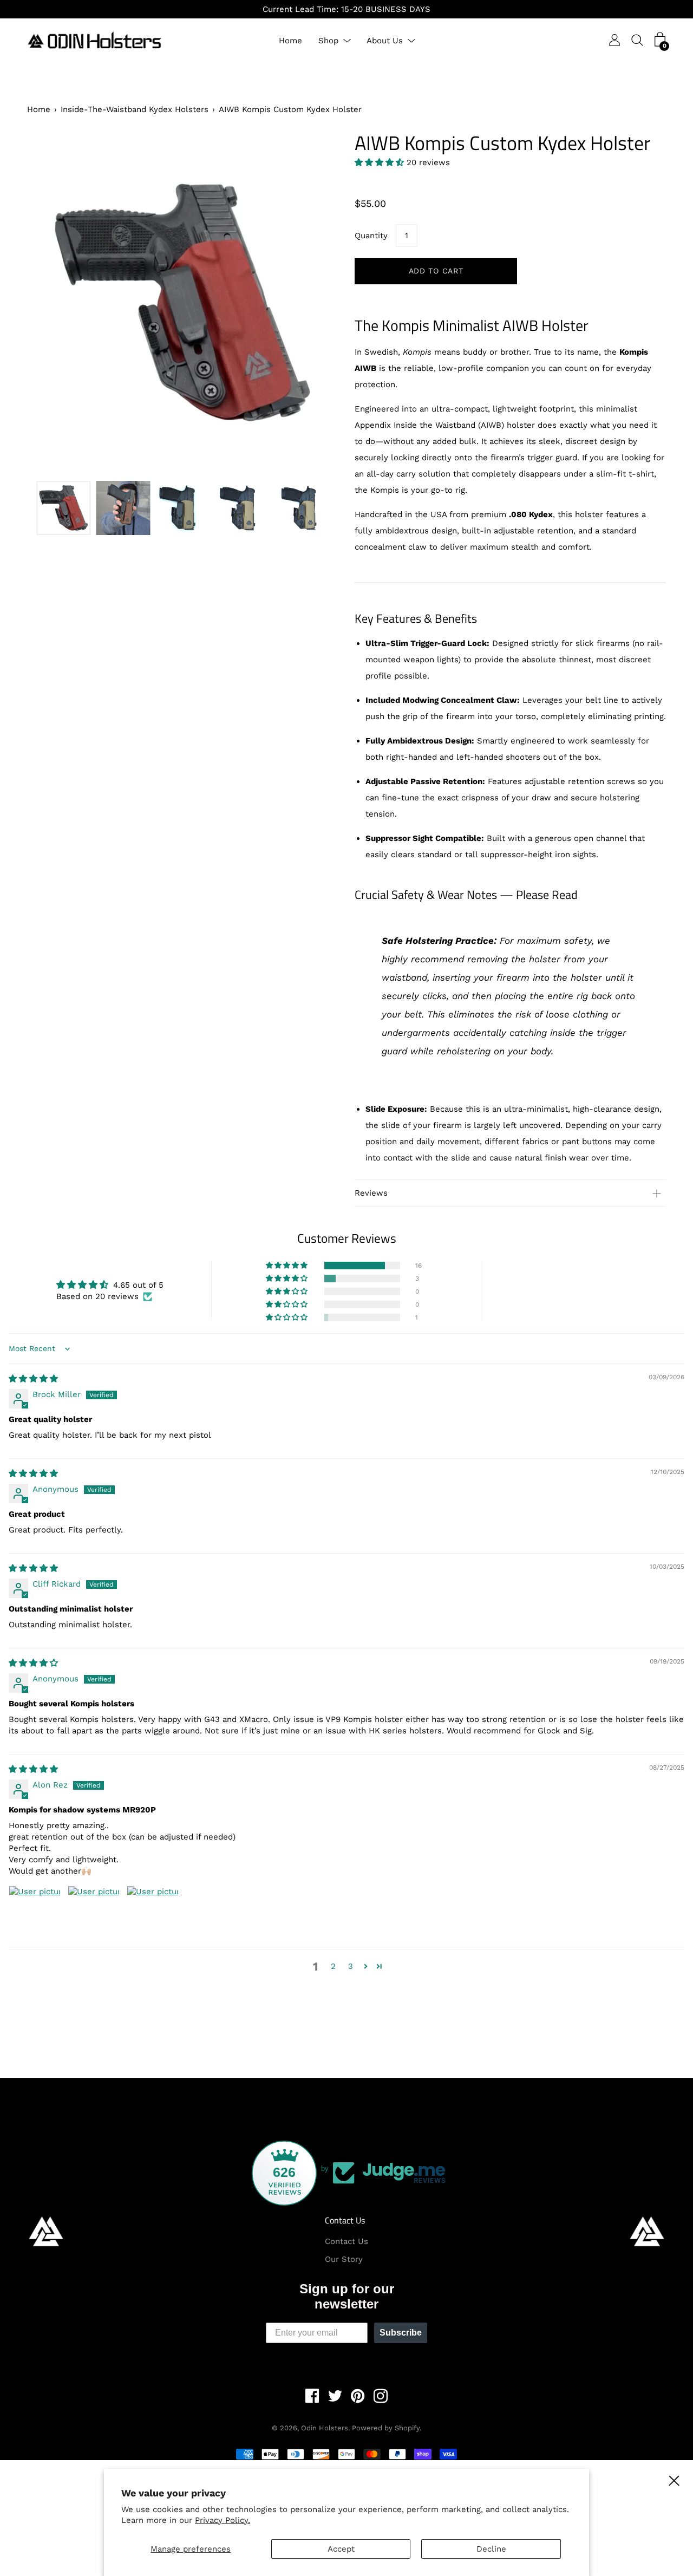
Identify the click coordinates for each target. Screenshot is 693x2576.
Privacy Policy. (223, 2520)
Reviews (371, 1193)
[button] (381, 162)
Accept (341, 2549)
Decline (491, 2549)
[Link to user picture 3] (153, 1912)
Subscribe (401, 2333)
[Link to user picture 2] (94, 1912)
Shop (328, 41)
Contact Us (345, 2220)
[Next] (311, 302)
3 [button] (351, 1966)
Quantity (371, 236)
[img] (33, 1379)
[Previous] (54, 302)
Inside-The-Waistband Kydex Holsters (135, 109)
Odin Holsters (325, 2428)
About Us (385, 41)
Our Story (344, 2259)
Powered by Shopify (386, 2428)
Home (290, 41)
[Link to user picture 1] (35, 1912)
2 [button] (333, 1966)
